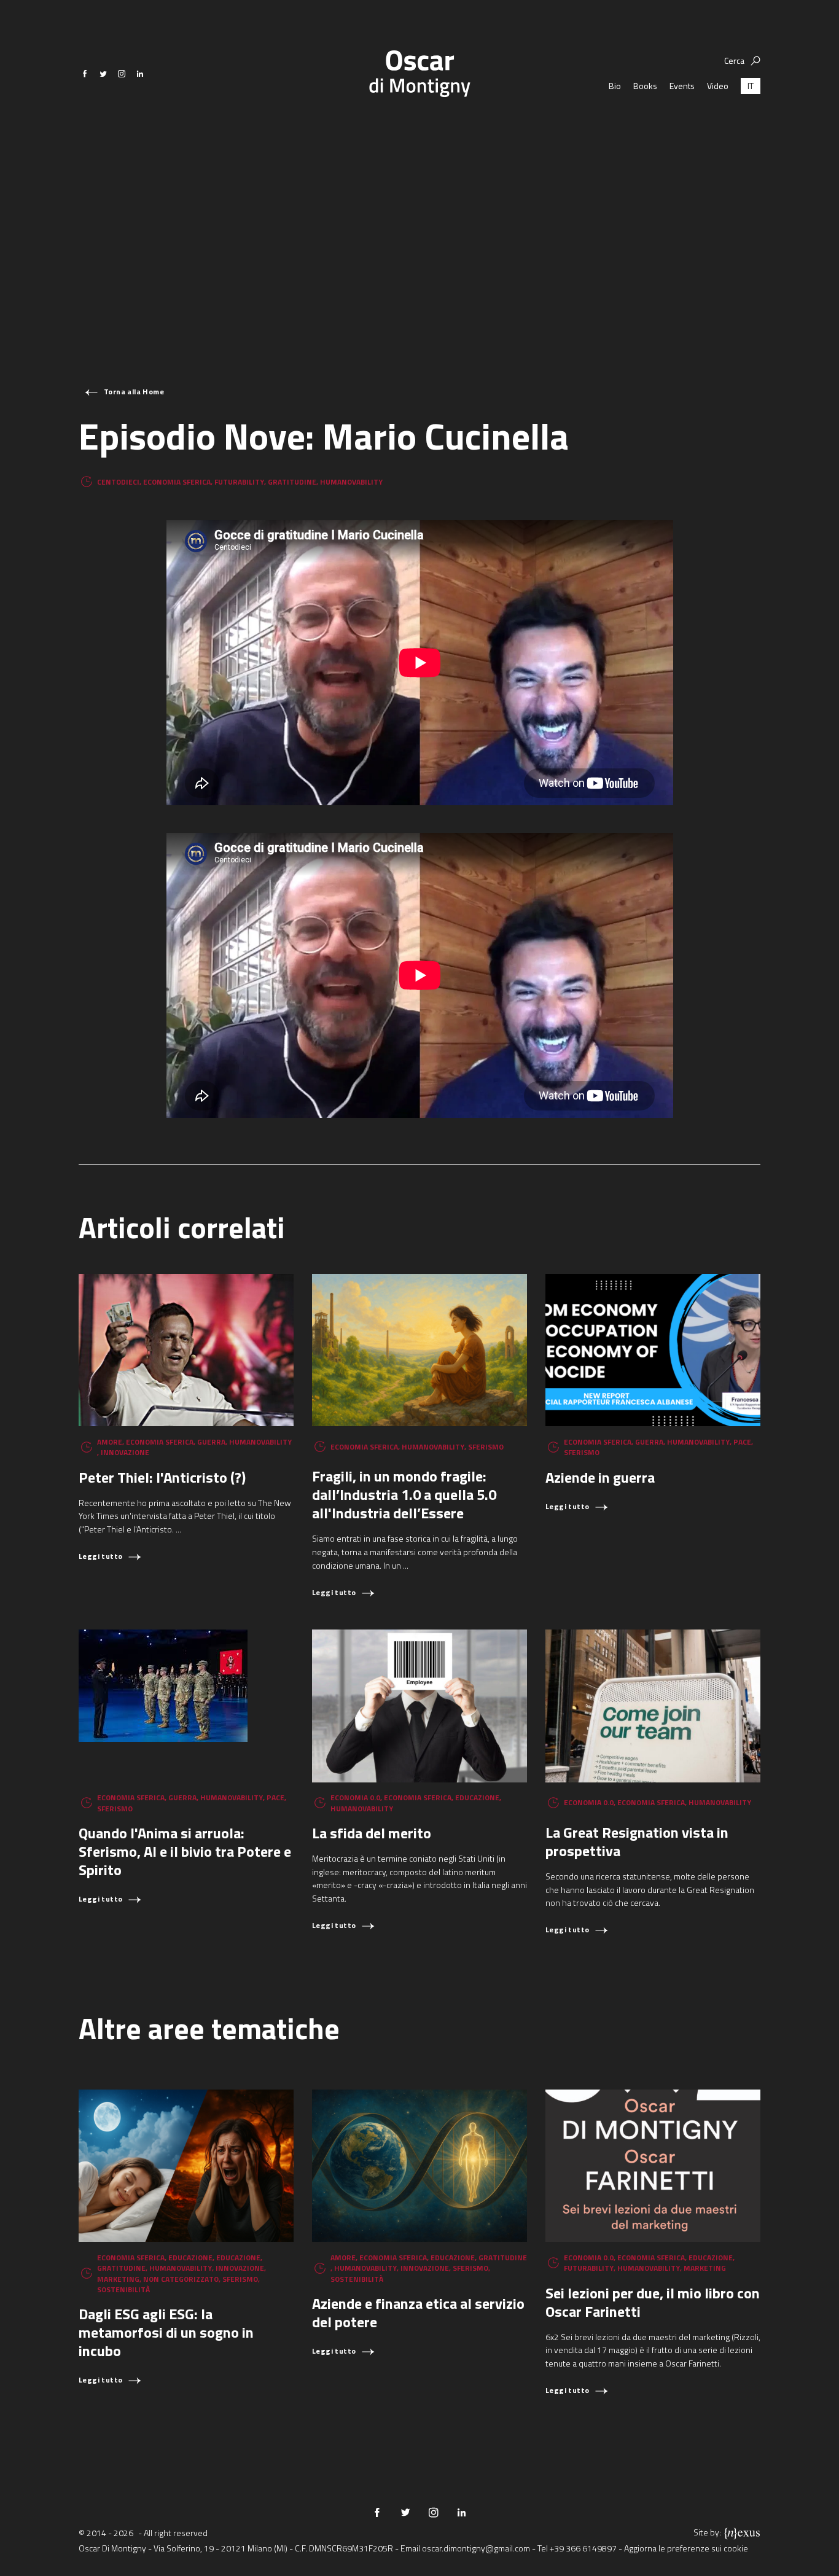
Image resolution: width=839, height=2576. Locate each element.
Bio (615, 86)
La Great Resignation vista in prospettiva (637, 1841)
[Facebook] (85, 74)
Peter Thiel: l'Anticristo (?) (162, 1477)
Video (718, 86)
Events (682, 86)
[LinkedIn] (140, 74)
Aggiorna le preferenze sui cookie (686, 2548)
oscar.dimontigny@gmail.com (476, 2548)
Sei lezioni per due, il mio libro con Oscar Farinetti (653, 2302)
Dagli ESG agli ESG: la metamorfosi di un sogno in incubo (166, 2332)
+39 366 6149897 (583, 2548)
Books (645, 86)
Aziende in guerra (600, 1477)
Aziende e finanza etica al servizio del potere (418, 2313)
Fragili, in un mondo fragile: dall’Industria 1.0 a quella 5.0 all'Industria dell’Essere (404, 1494)
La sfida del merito (372, 1833)
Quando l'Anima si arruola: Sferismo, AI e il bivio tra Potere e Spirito (185, 1851)
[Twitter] (103, 74)
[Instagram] (122, 74)
